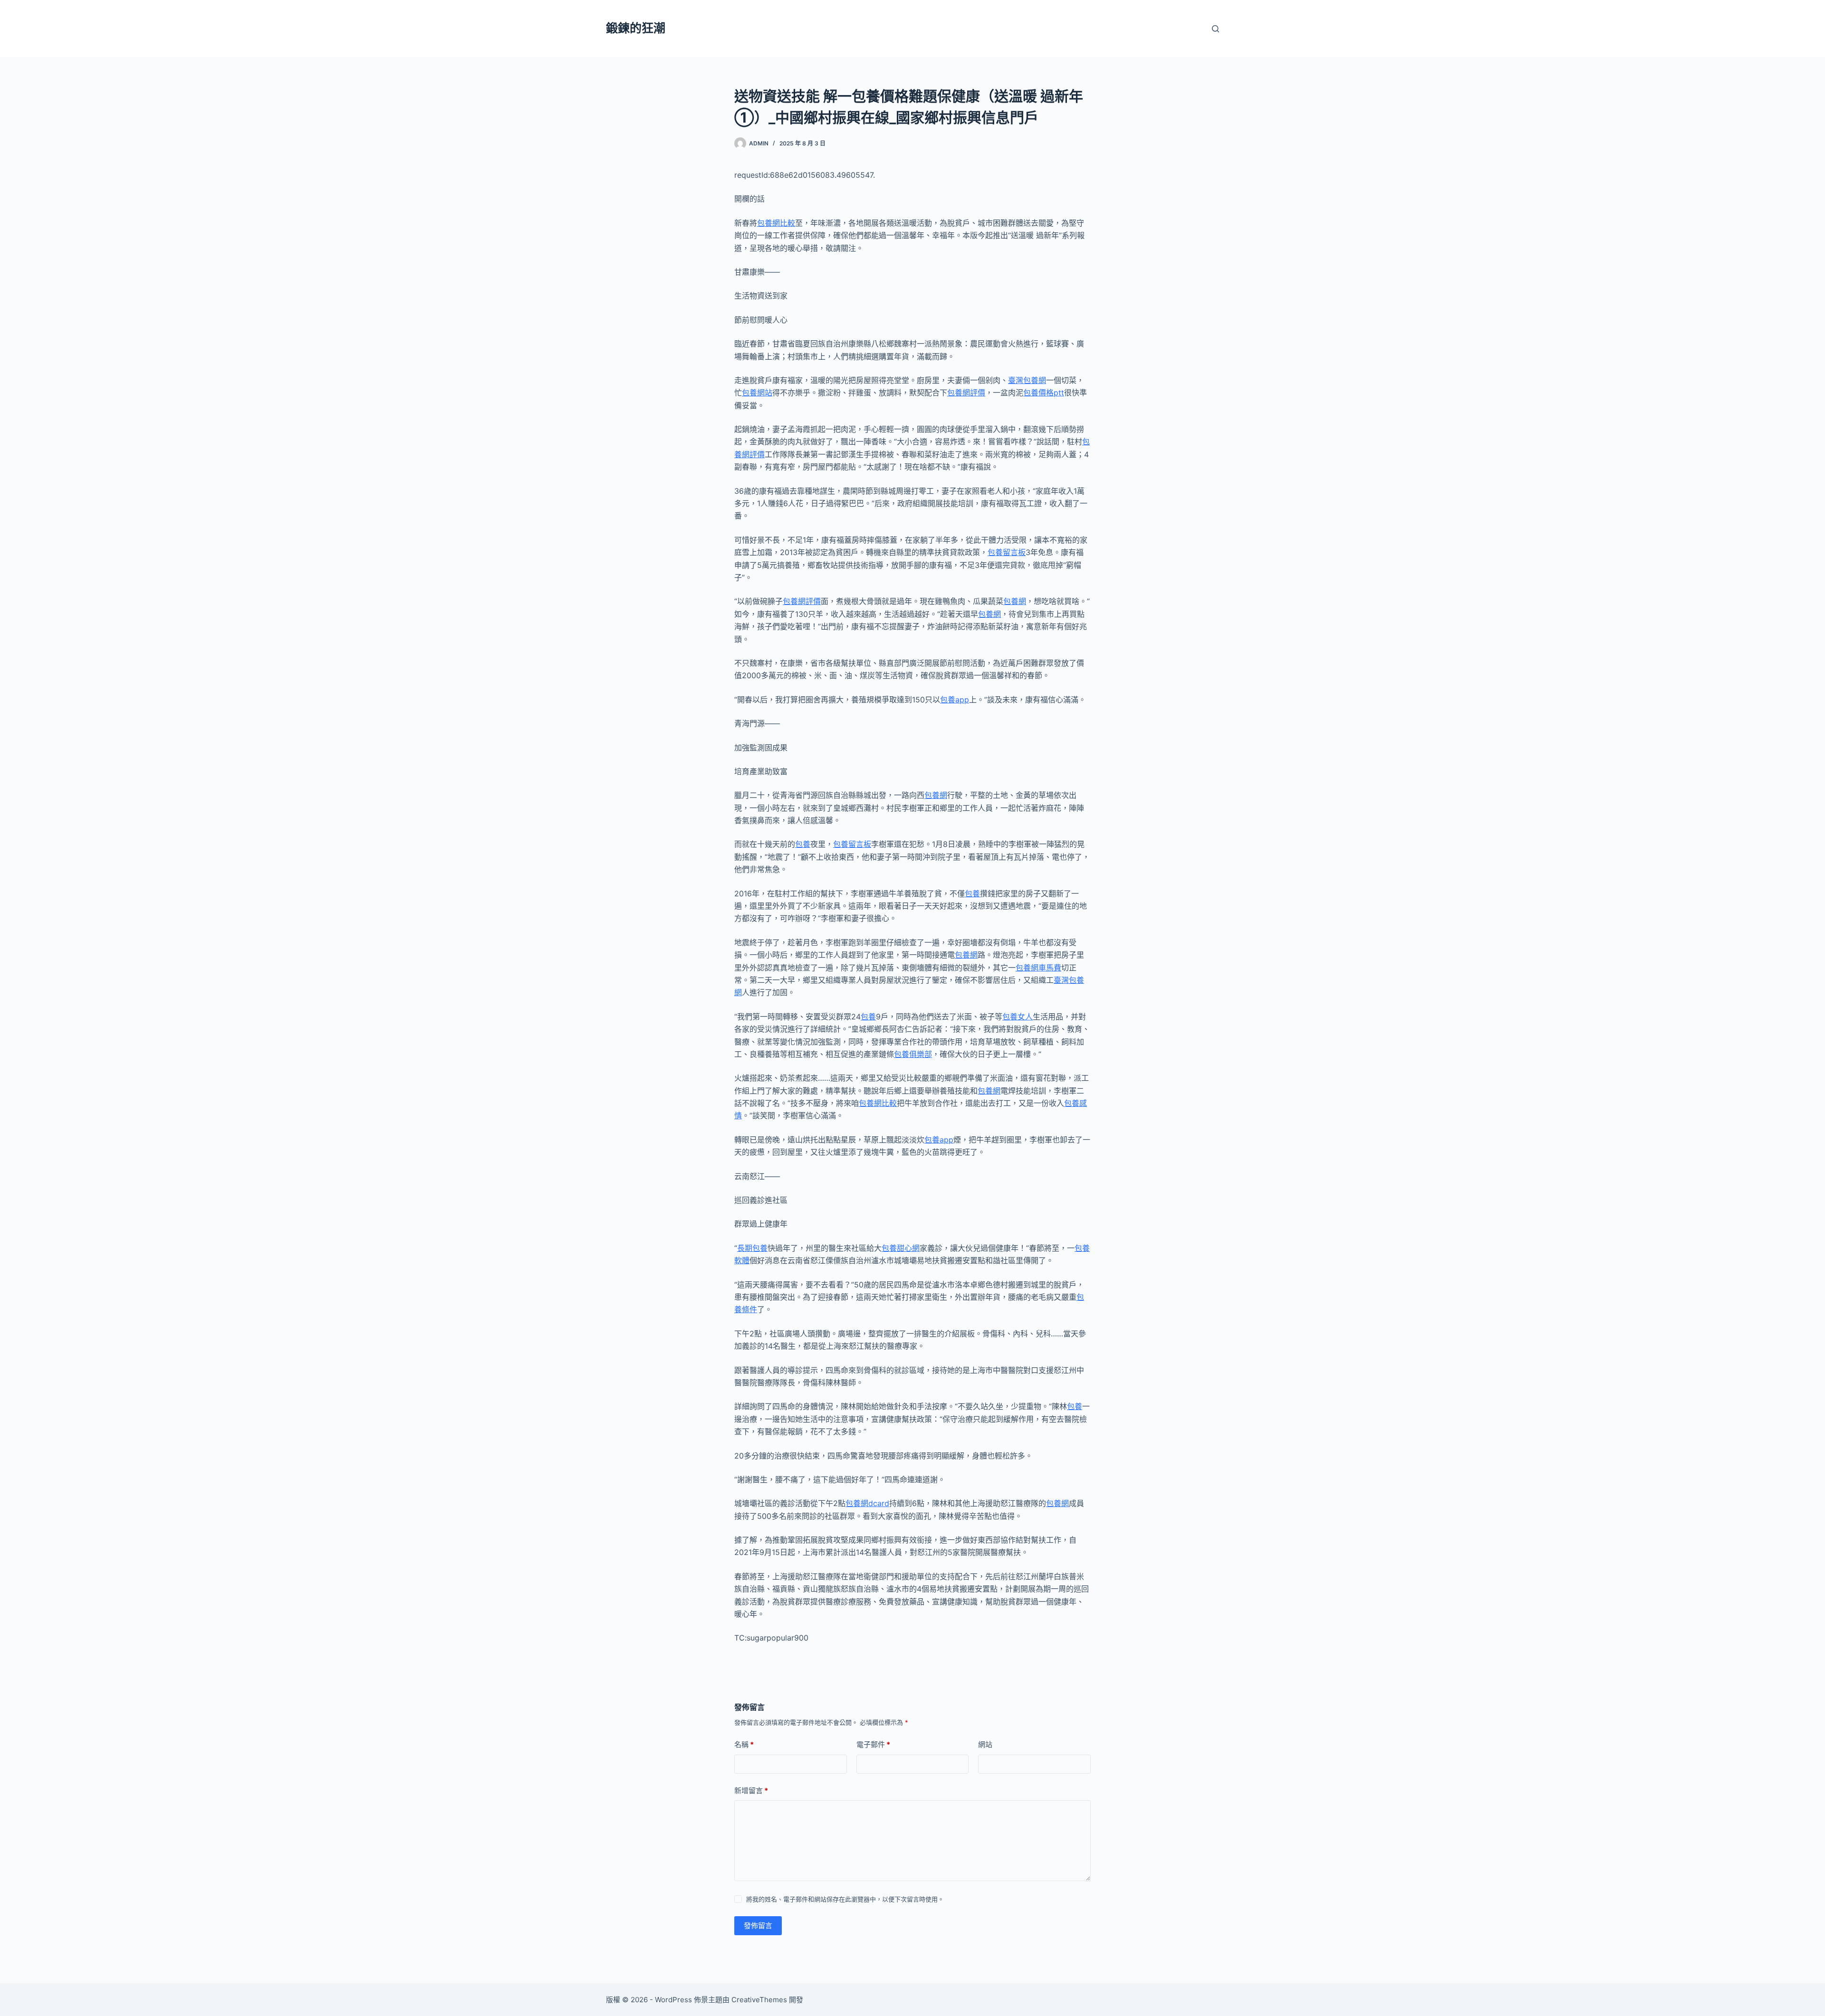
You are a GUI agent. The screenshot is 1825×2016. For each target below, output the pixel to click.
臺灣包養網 (1027, 380)
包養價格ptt (1044, 393)
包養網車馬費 (1038, 968)
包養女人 (1018, 1017)
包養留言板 (1007, 552)
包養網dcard (867, 1503)
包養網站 (757, 393)
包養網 (1015, 601)
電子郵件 (873, 1744)
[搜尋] (1215, 29)
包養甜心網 (901, 1248)
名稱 (744, 1744)
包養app (955, 700)
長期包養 (752, 1248)
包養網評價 (966, 393)
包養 (803, 844)
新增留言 (751, 1790)
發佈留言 (758, 1925)
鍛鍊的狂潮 (636, 28)
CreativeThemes (759, 2000)
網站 (985, 1744)
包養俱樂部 (913, 1054)
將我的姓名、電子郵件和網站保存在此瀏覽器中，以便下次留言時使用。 (845, 1899)
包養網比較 (776, 223)
